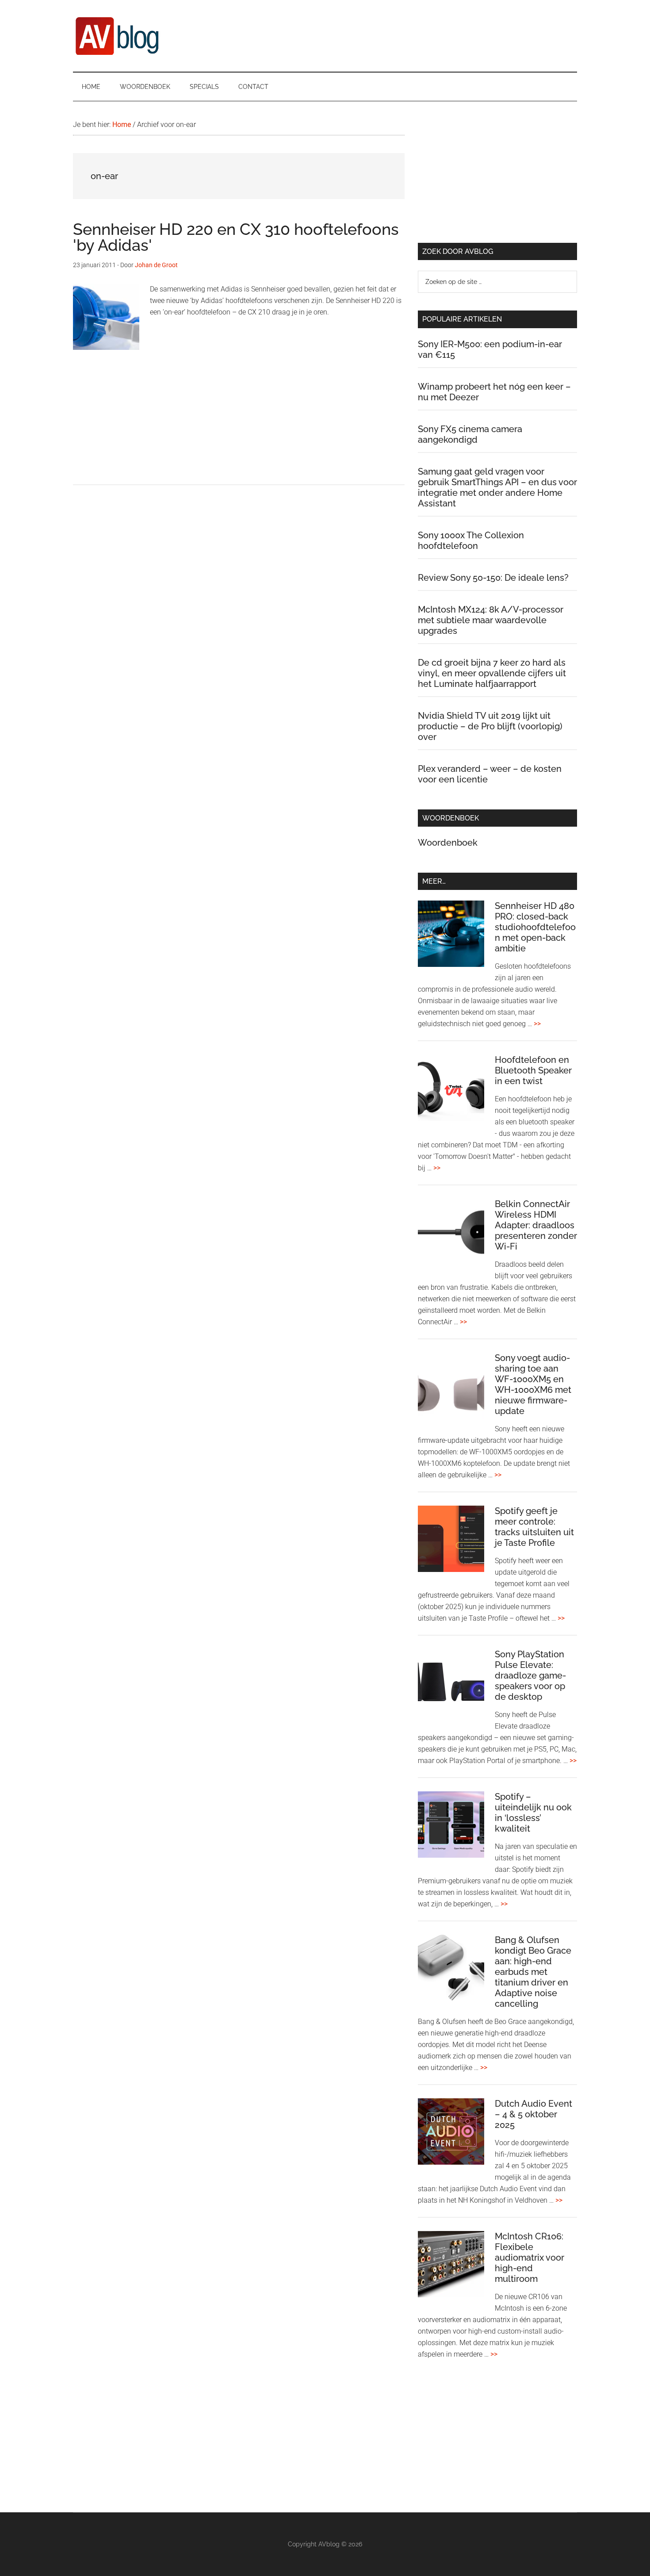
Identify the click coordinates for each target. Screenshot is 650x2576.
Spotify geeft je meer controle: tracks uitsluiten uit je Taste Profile (534, 1527)
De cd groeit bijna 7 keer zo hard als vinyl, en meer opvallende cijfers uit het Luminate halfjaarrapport (492, 673)
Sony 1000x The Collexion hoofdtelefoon (471, 540)
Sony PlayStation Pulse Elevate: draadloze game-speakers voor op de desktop (530, 1675)
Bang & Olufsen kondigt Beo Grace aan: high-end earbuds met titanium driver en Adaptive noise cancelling (533, 1972)
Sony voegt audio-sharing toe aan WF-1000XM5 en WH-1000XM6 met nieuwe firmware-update (533, 1384)
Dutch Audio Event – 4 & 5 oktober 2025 (533, 2114)
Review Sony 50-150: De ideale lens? (493, 578)
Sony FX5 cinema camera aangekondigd (470, 434)
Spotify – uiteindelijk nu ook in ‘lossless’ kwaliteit (533, 1813)
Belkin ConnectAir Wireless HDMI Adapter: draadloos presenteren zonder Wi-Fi (536, 1225)
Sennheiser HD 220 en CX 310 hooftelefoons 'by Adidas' (236, 237)
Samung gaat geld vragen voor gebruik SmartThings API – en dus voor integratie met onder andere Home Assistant (497, 487)
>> (537, 1024)
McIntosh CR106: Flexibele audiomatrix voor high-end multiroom (530, 2258)
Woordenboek (448, 843)
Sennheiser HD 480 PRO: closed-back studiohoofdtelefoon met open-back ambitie (535, 927)
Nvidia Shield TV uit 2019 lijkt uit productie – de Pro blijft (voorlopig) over (490, 726)
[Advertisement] (239, 422)
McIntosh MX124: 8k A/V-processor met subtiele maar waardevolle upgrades (491, 620)
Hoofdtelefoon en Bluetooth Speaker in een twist (533, 1070)
